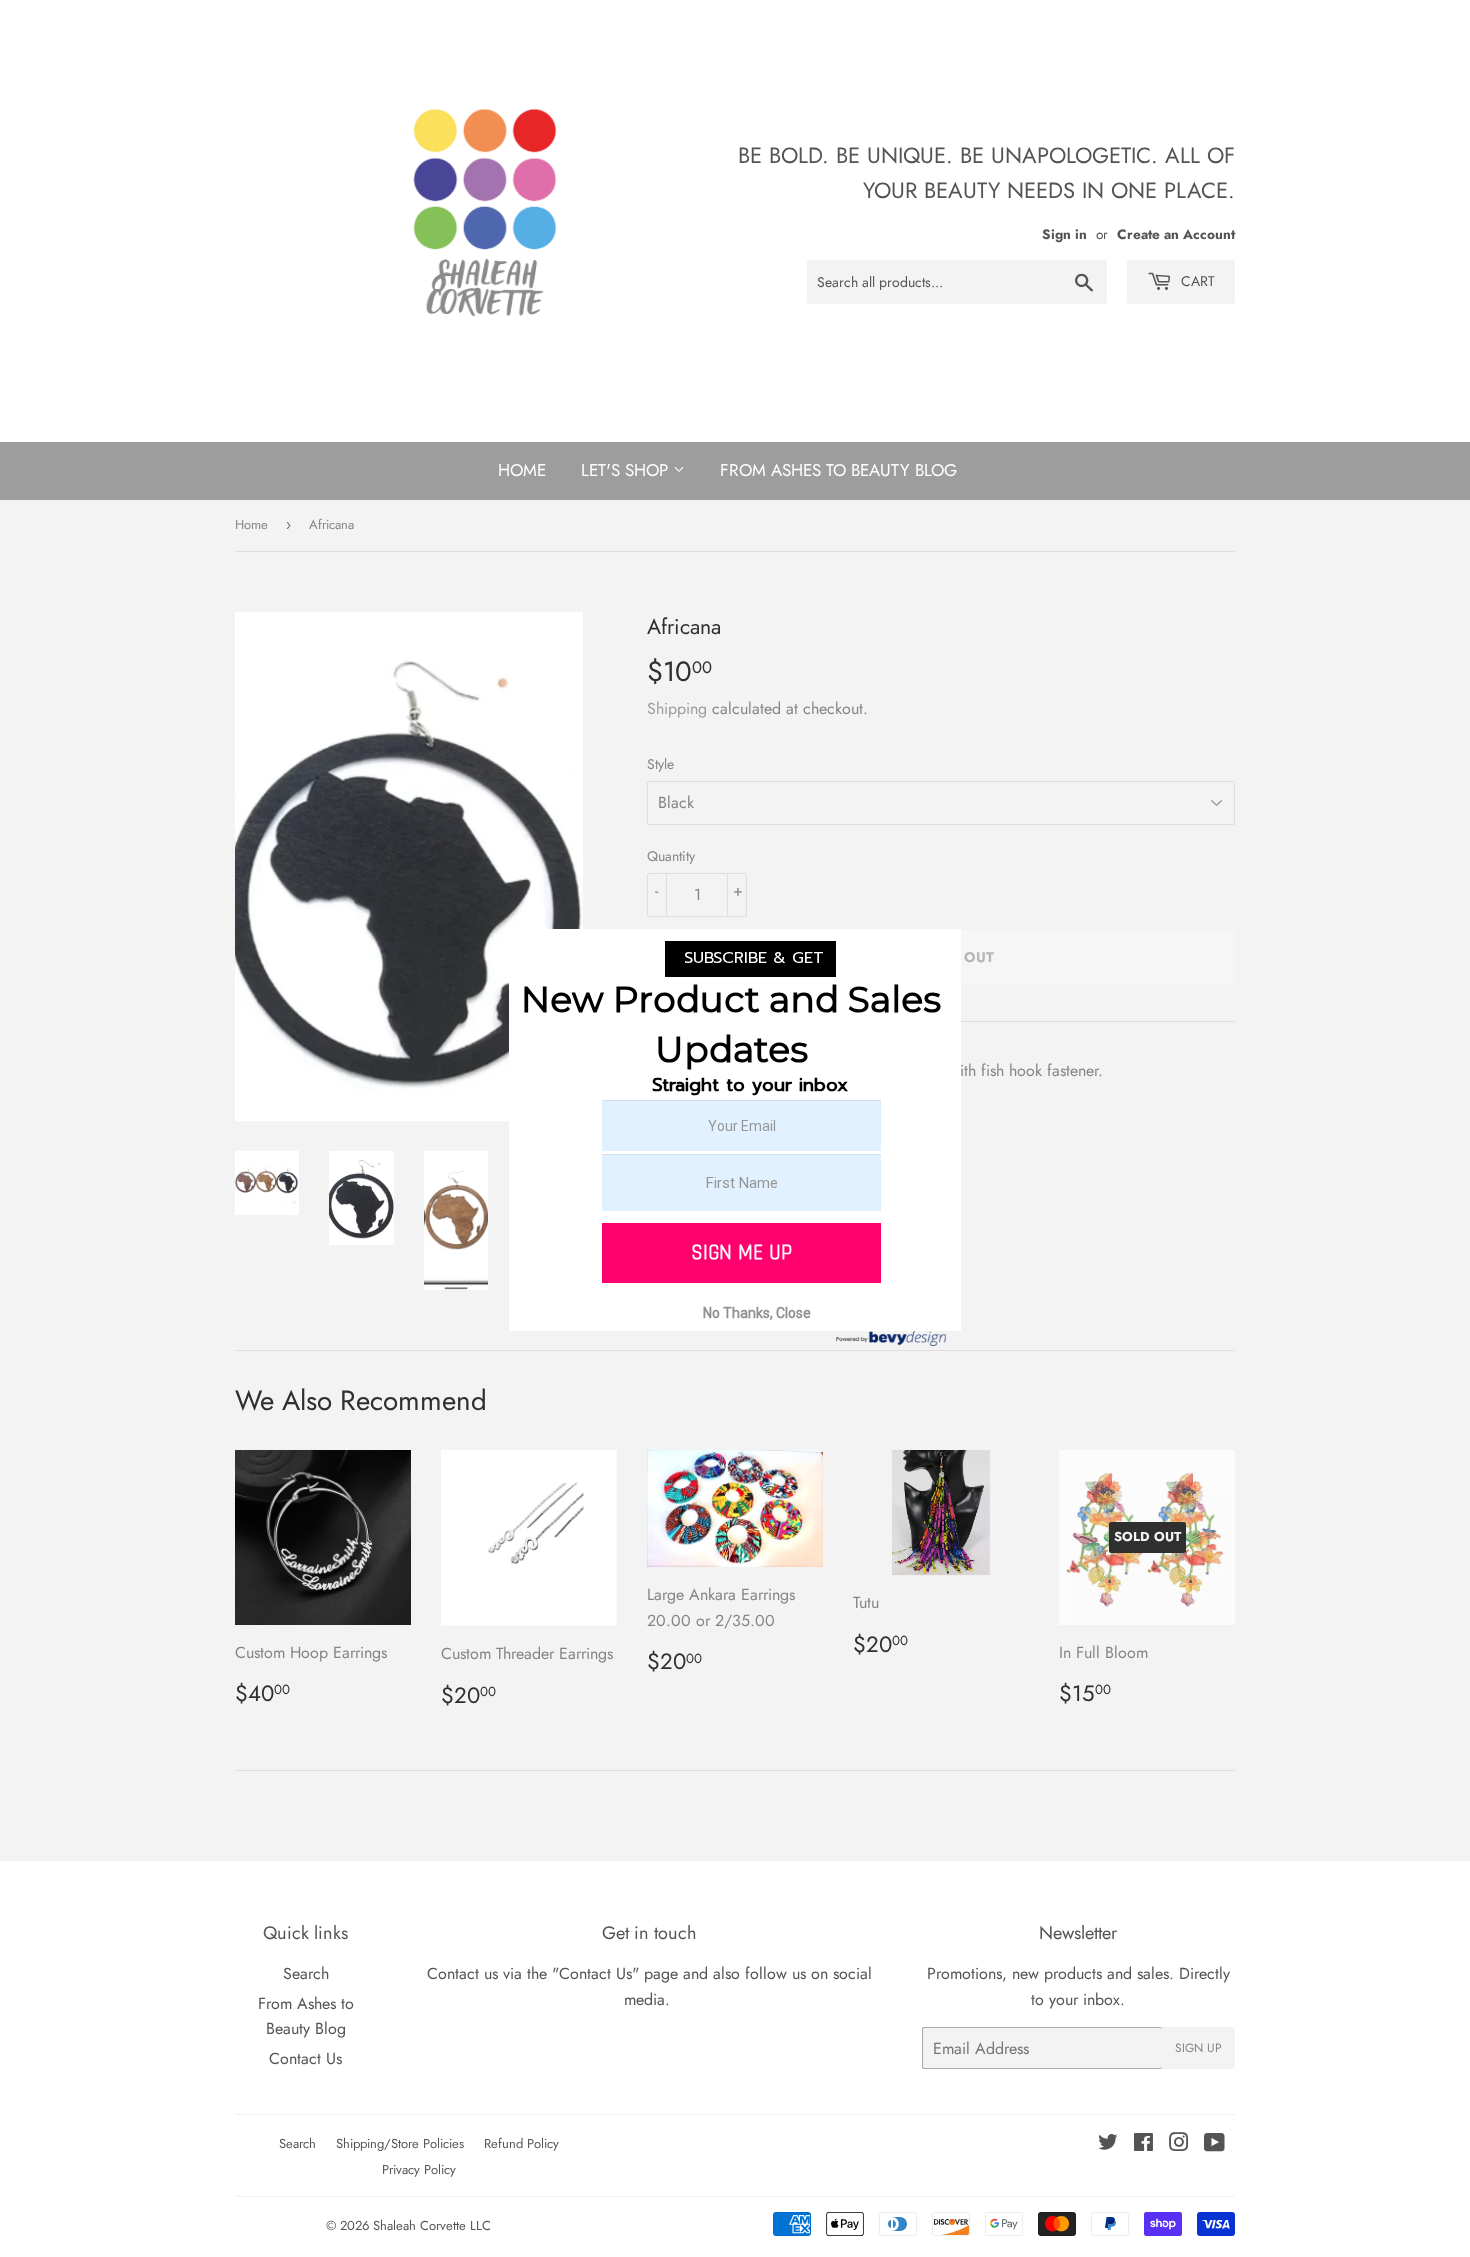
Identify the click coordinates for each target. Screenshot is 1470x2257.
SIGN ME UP (741, 1252)
